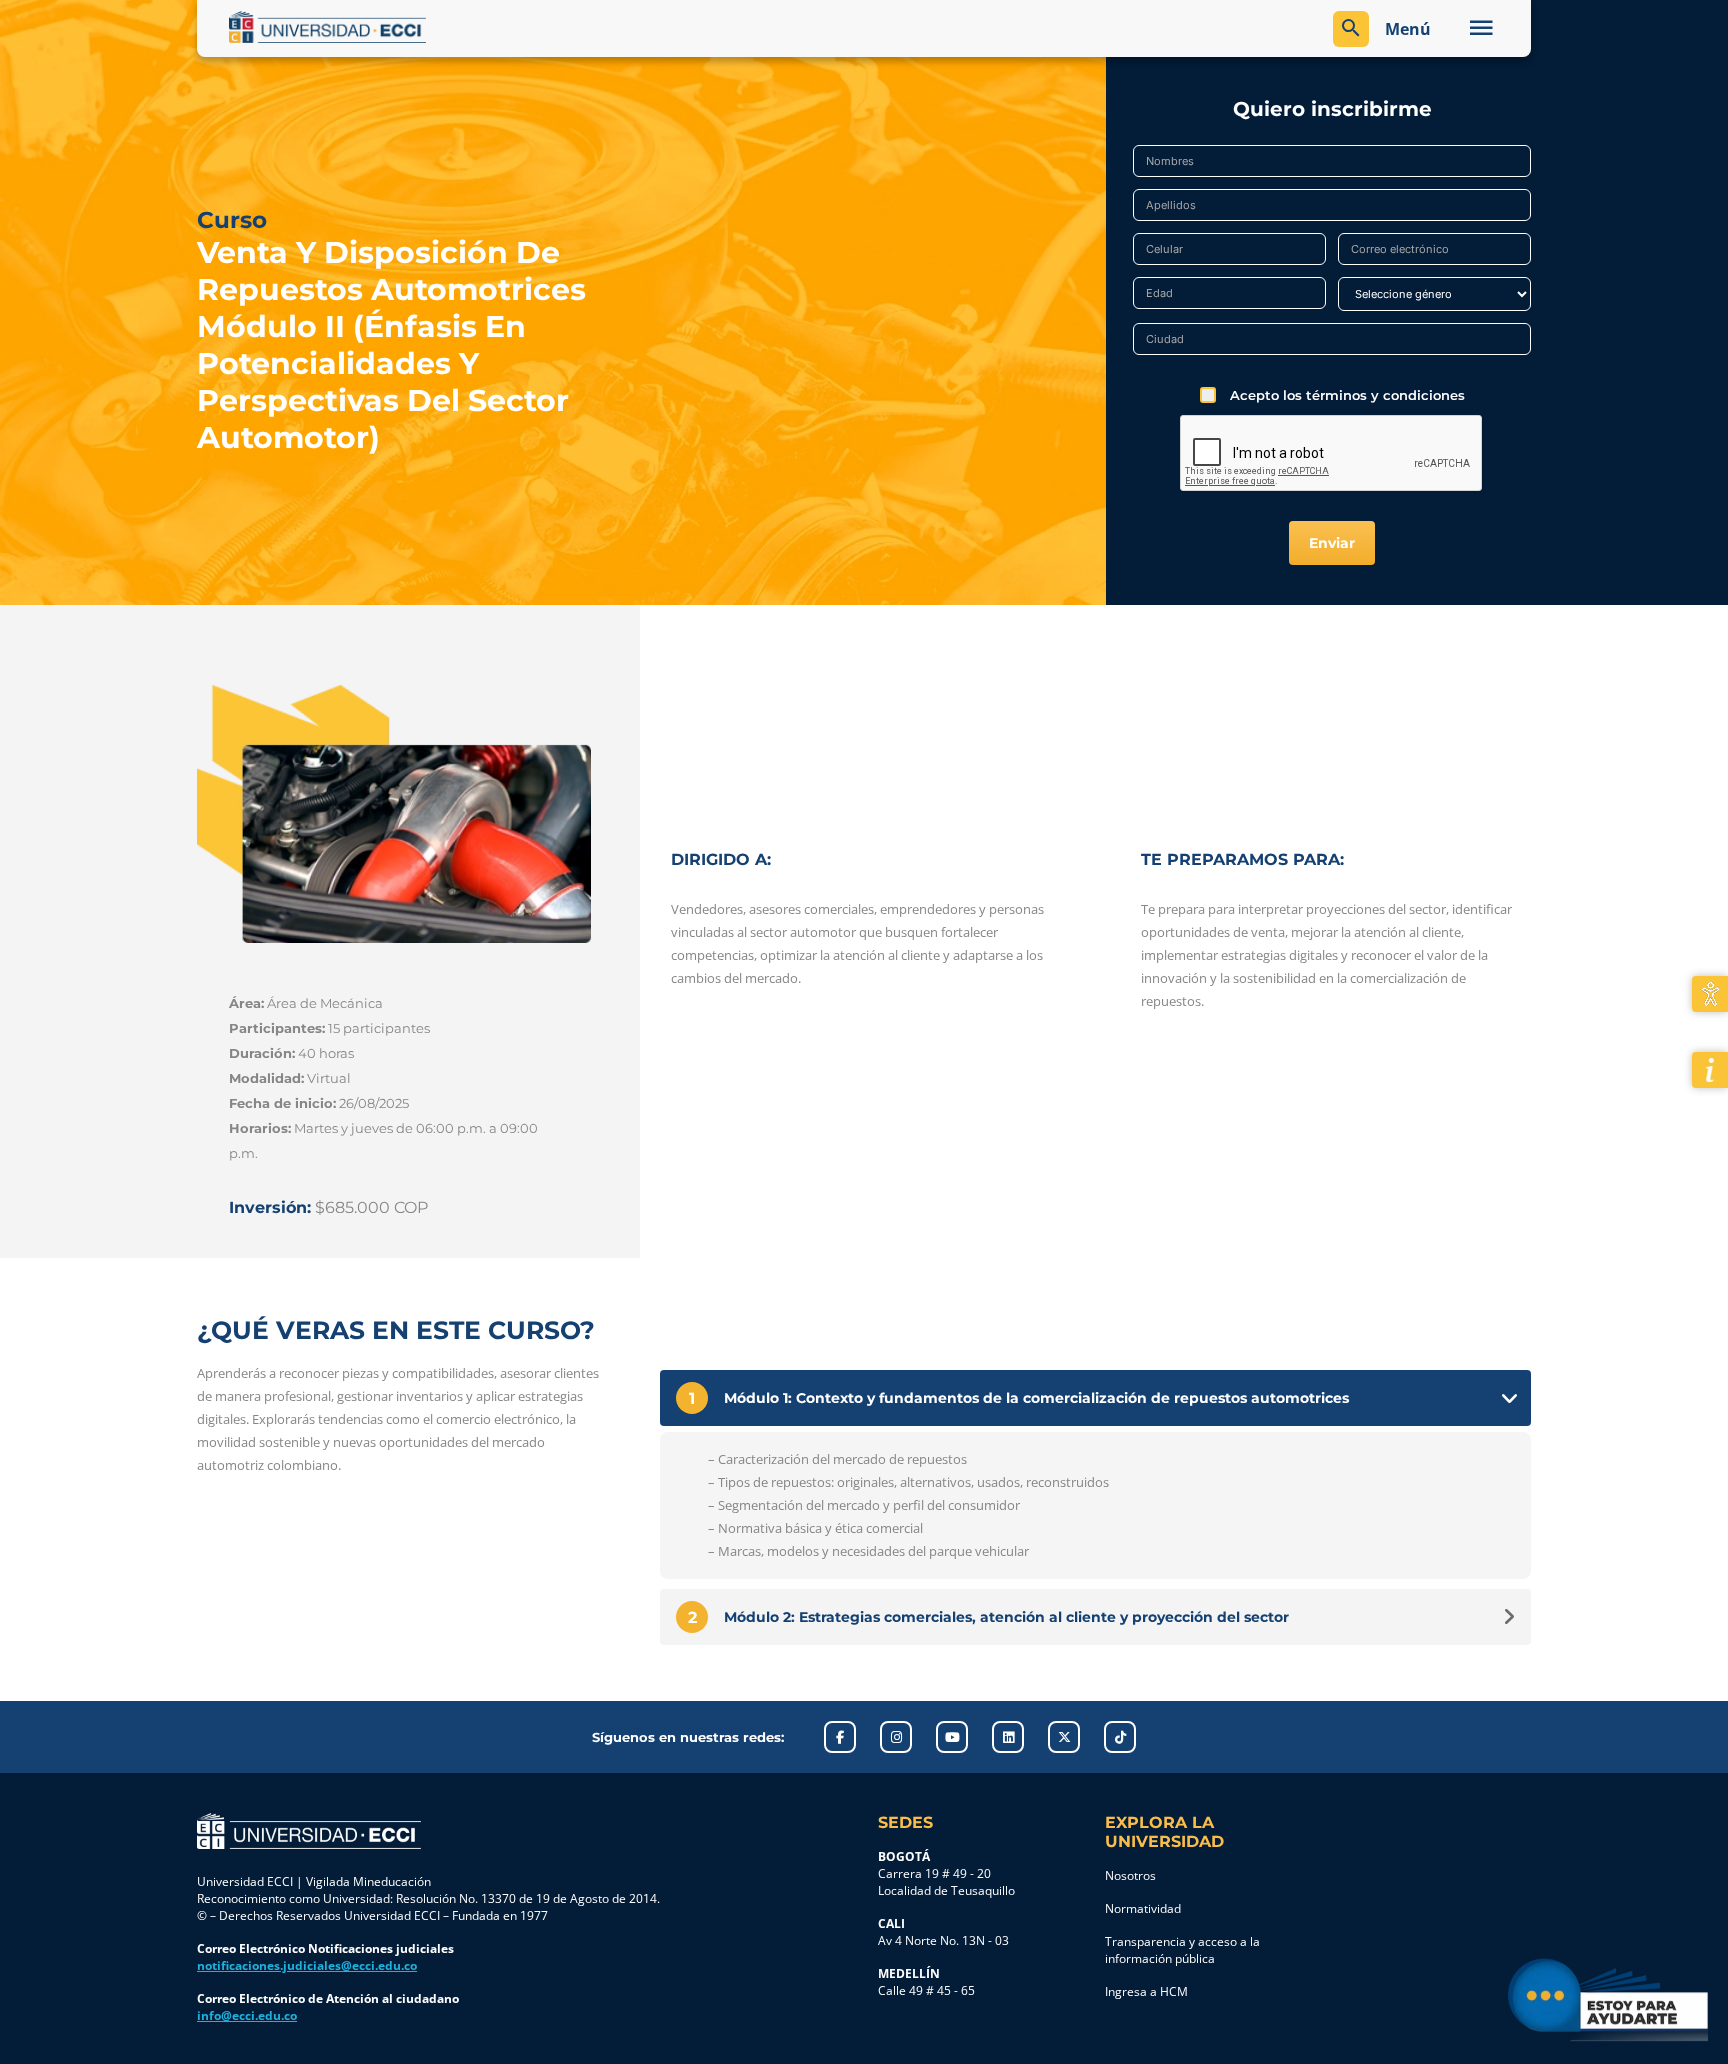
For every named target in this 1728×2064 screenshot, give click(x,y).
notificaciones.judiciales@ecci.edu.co (307, 1965)
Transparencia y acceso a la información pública (1182, 1950)
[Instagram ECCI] (896, 1737)
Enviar (1332, 543)
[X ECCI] (1064, 1737)
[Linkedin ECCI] (1008, 1737)
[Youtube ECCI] (952, 1737)
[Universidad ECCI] (541, 27)
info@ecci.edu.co (247, 2015)
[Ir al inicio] (309, 1831)
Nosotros (1130, 1875)
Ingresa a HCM (1146, 1991)
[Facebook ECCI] (840, 1737)
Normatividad (1143, 1908)
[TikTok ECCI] (1120, 1737)
